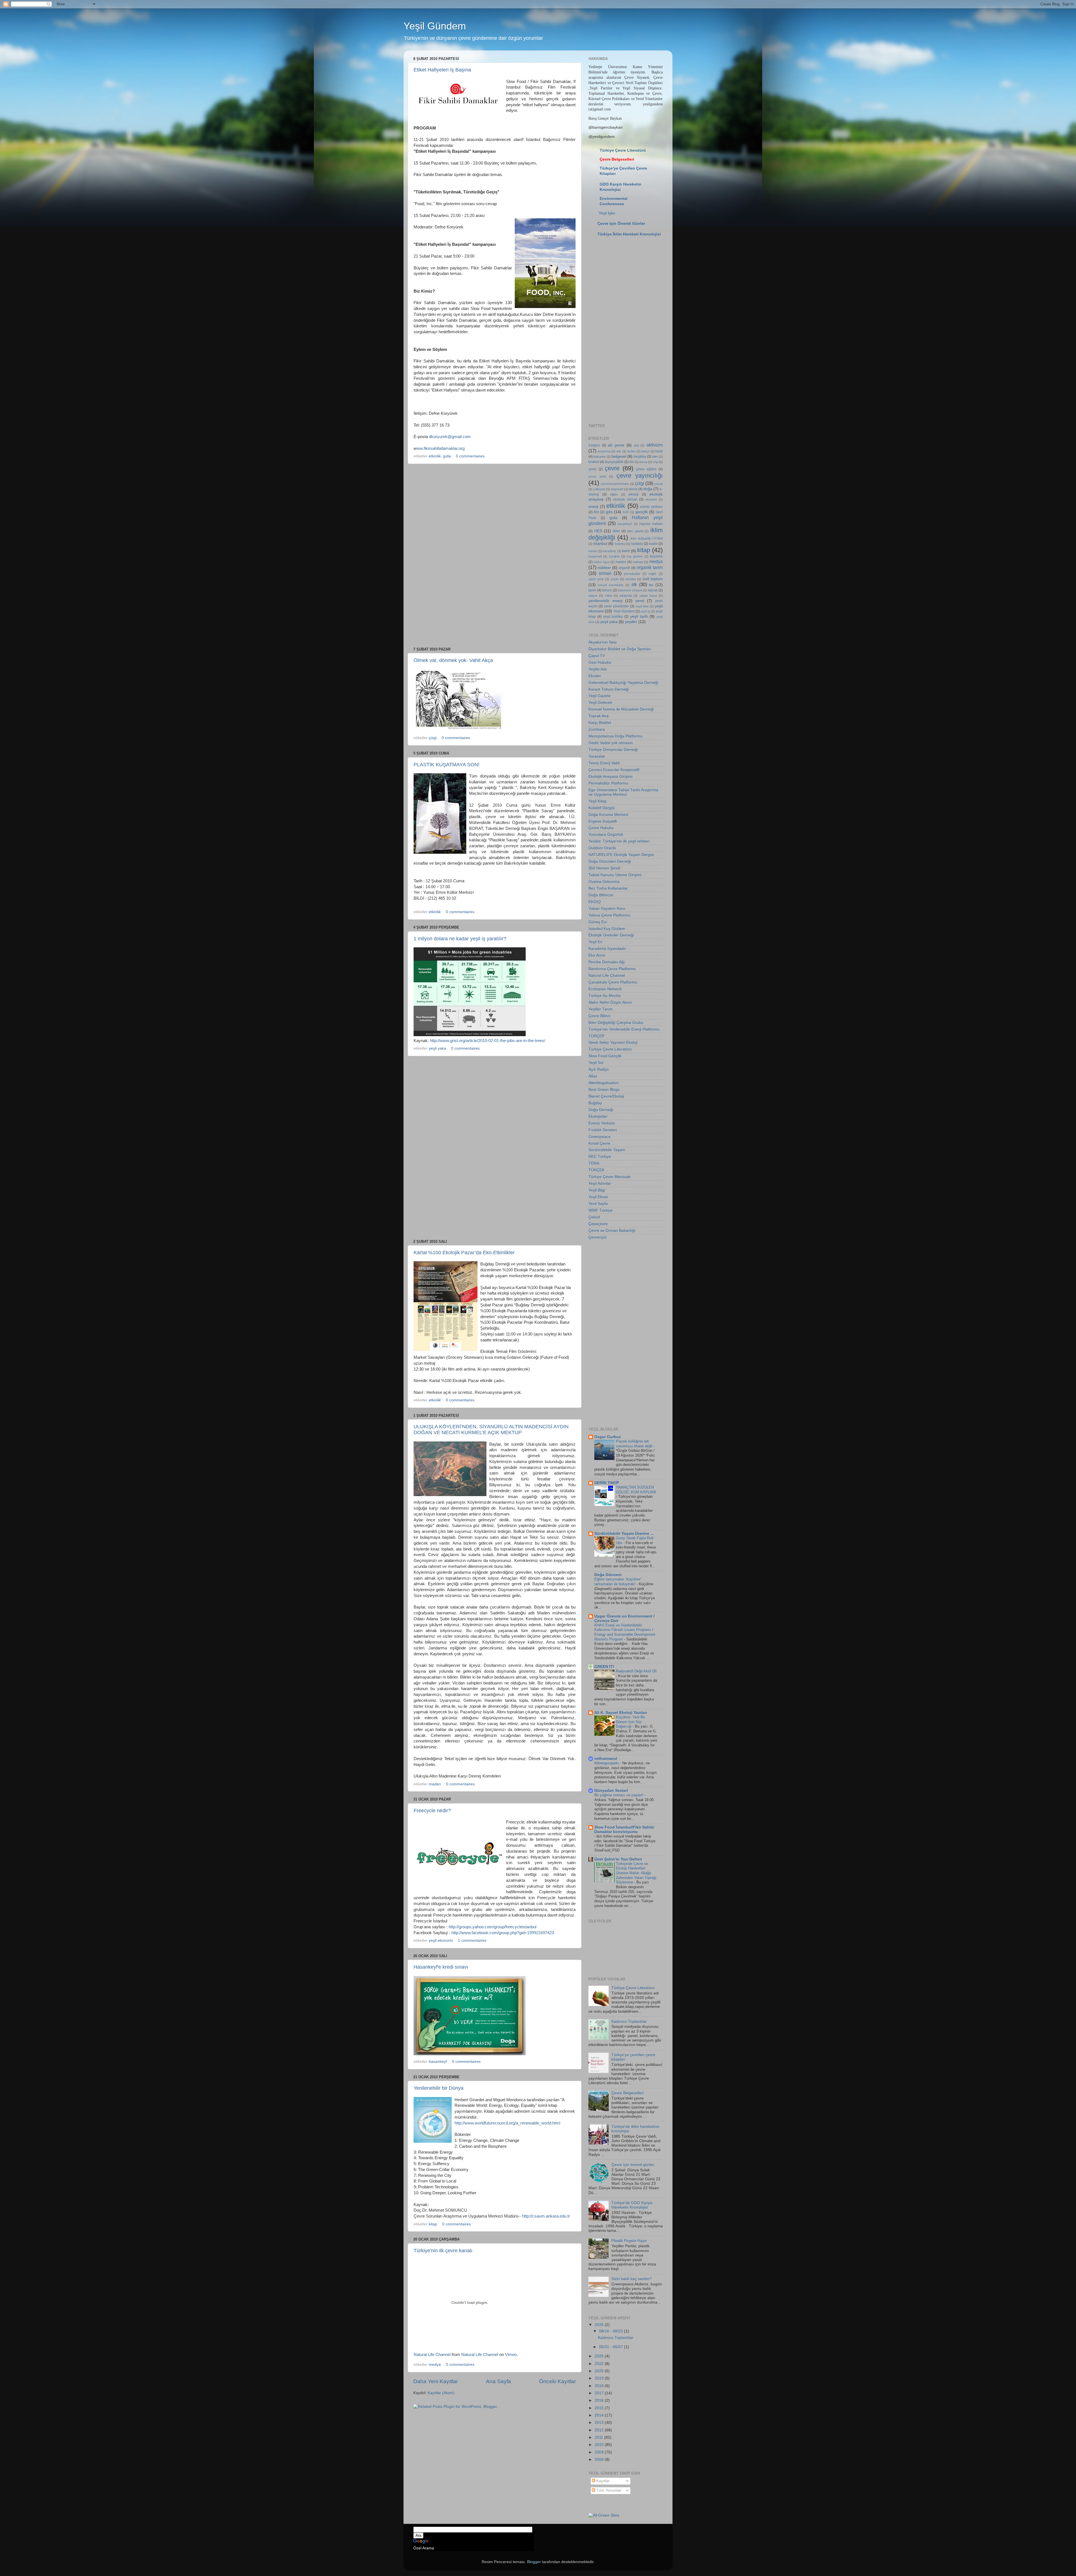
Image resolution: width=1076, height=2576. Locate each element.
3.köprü (594, 445)
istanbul (600, 544)
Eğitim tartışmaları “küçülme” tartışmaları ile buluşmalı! (618, 1582)
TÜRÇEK (596, 1170)
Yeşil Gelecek (600, 703)
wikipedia (626, 596)
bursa (643, 462)
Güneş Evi (598, 922)
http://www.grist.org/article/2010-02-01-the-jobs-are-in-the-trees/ (488, 1041)
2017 (600, 2393)
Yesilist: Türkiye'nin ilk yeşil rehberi (619, 841)
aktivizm (655, 445)
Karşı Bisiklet (600, 723)
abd (636, 445)
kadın (653, 544)
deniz (633, 489)
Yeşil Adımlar (600, 1183)
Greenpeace (600, 1137)
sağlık (652, 574)
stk (634, 584)
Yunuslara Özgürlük (606, 835)
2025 (600, 2356)
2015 (600, 2408)
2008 (600, 2460)
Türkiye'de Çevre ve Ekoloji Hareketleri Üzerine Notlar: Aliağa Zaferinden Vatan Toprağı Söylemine (636, 1873)
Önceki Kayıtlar (557, 2381)
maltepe (638, 562)
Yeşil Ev (595, 942)
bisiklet (594, 462)
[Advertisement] (495, 556)
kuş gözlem (635, 556)
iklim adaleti (635, 531)
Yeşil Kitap (598, 801)
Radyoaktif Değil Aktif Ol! (636, 1671)
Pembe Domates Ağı (607, 962)
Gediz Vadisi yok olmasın (611, 743)
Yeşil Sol (596, 1063)
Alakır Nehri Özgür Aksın (610, 1002)
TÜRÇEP (596, 1036)
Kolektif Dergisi (602, 808)
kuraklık (614, 556)
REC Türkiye (600, 1157)
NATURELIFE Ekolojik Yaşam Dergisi (621, 855)
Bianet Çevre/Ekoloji (606, 1096)
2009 (600, 2452)
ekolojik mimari (625, 499)
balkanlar (600, 457)
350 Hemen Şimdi (604, 868)
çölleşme (599, 489)
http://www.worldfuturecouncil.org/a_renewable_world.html (507, 2123)
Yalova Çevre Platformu (609, 915)
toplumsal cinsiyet (630, 590)
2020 (600, 2371)
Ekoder (595, 676)
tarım (592, 590)
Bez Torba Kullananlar (608, 888)
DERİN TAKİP (607, 1483)
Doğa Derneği (601, 1110)
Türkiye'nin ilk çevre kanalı (443, 2251)
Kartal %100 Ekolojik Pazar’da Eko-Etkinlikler (464, 1253)
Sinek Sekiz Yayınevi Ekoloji (613, 1042)
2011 (599, 2437)
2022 (600, 2364)
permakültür (632, 574)
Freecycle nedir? (432, 1811)
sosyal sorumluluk (611, 585)
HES (598, 531)
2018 (600, 2386)
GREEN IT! (604, 1667)
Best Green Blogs (604, 1090)
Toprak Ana (599, 716)
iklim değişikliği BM (647, 538)
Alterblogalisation (604, 1083)
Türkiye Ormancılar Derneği (613, 750)
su (651, 585)
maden (435, 1784)
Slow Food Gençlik (605, 1056)
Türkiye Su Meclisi (605, 996)
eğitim (614, 494)
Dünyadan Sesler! (611, 1791)
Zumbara (597, 729)
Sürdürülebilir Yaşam (607, 1150)
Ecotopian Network (605, 989)
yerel (640, 601)
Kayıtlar (602, 2481)
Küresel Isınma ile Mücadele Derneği (621, 709)
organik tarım (650, 567)
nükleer (604, 568)
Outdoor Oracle (602, 848)
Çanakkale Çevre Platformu (613, 982)
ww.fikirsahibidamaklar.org (441, 448)
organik (624, 568)
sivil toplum (653, 579)
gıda (447, 456)
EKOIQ (595, 902)
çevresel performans (615, 484)
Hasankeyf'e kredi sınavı (441, 1967)
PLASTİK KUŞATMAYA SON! (447, 765)
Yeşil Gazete (600, 696)
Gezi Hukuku (600, 662)
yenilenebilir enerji (605, 601)
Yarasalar (597, 756)
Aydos (631, 451)
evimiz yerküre (651, 507)
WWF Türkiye (600, 1210)
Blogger (534, 2562)
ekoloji (634, 494)
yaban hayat (648, 596)
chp (655, 462)
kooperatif (595, 556)
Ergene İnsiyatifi (603, 821)
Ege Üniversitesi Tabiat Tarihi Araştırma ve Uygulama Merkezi (623, 792)
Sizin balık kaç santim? (632, 2279)
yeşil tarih (639, 616)
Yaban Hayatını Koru (607, 909)
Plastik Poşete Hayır (629, 2241)
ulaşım (593, 596)
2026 (600, 2325)
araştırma (604, 451)
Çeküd (594, 1217)
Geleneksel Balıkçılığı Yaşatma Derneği (623, 683)
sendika (630, 579)
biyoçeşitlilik (614, 462)
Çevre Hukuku (601, 828)
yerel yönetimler (616, 606)
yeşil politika (613, 617)
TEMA (594, 1163)
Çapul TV (597, 656)
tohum (607, 590)
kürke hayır (602, 562)
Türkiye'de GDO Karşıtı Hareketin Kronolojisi (632, 2205)
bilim (655, 457)
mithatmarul (606, 1759)
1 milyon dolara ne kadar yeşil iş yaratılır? (460, 939)
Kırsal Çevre (599, 1143)
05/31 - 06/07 (612, 2347)
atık (619, 451)
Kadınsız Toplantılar (629, 2021)
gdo (609, 512)
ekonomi (651, 499)
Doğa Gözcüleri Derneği (610, 861)
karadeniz (609, 551)
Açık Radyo (599, 1069)
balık (659, 451)
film (596, 512)
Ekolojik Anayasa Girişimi (610, 776)
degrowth (617, 489)
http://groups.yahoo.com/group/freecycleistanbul (492, 1927)
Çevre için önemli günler (633, 2165)
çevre (612, 468)
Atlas (593, 1076)
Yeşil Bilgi (597, 1190)
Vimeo (511, 2355)
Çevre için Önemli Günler (621, 224)
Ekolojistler (598, 1116)
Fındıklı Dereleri (603, 1130)
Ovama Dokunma (604, 882)
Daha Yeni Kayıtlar (436, 2381)
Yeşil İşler (607, 213)
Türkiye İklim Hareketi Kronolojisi (629, 234)
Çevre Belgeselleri (628, 2093)
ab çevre (616, 445)
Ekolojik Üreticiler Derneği (611, 935)
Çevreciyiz (598, 1237)
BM (632, 462)
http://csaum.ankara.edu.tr (546, 2216)
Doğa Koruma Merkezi (608, 815)
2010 (600, 2445)
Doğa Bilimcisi (601, 895)
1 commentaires (472, 1940)
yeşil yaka (437, 1048)
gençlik (642, 512)
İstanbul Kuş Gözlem (607, 929)
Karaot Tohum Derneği (609, 689)
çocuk (658, 484)
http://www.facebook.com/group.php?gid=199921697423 (503, 1933)
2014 (600, 2415)
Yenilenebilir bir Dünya (439, 2088)
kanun (593, 551)
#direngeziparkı (607, 1763)
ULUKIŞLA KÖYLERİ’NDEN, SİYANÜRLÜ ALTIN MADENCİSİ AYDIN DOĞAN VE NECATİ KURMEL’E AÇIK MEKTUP (491, 1430)
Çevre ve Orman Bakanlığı (612, 1231)
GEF (626, 512)
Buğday (595, 1103)
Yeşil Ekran (598, 1197)
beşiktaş (640, 457)
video (609, 596)
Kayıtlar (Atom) (441, 2393)
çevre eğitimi (646, 469)
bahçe (646, 451)
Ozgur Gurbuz (608, 1437)
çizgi (433, 738)
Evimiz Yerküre (602, 1123)
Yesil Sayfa (598, 1204)
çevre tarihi (597, 476)
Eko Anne (597, 955)
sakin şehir (596, 579)
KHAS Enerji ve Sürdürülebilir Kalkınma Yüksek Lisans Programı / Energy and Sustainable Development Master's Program (625, 1632)
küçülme (656, 556)
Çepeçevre (598, 1224)
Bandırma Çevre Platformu (612, 969)
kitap (433, 2224)
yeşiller (631, 622)
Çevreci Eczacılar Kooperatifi (614, 770)
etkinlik (435, 456)
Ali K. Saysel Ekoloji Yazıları (621, 1713)
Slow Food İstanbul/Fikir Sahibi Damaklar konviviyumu (624, 1829)
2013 (600, 2423)
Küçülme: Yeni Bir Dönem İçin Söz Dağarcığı (630, 1722)
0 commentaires (470, 456)
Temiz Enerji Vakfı (604, 763)
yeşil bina (642, 606)
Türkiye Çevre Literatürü (623, 150)
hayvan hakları (651, 524)
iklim (616, 531)
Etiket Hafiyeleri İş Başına (442, 70)
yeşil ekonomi (441, 1940)
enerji (593, 507)
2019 (600, 2378)
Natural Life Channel (432, 2355)
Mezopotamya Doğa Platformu (615, 736)
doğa (648, 489)
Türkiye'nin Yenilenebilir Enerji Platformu (624, 1029)
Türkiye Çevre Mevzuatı (610, 1177)
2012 (600, 2430)
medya (435, 2365)
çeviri (593, 469)
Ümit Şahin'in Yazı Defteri (618, 1859)
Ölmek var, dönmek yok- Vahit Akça (453, 660)
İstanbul (620, 544)
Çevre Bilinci (599, 1016)
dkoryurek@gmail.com (450, 437)
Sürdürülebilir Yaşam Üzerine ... (624, 1534)
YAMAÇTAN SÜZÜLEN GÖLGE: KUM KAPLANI (636, 1490)
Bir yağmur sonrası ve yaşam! (619, 1795)
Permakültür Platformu (608, 783)
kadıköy (637, 544)
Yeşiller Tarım (600, 1009)
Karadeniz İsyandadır (607, 949)
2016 (600, 2400)
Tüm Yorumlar (608, 2490)
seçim (615, 579)
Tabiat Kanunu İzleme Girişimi (615, 875)
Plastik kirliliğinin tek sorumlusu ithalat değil (635, 1444)
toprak (653, 590)
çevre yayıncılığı (640, 475)
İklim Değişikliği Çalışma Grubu (616, 1023)
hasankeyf (438, 2062)
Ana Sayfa (498, 2381)
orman (605, 573)
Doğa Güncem (608, 1575)
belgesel (619, 456)
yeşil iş (645, 611)
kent (626, 551)
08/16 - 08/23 (612, 2331)
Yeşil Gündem (435, 26)
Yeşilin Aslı (598, 669)
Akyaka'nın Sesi (602, 642)
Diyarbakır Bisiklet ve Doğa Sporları (620, 649)
